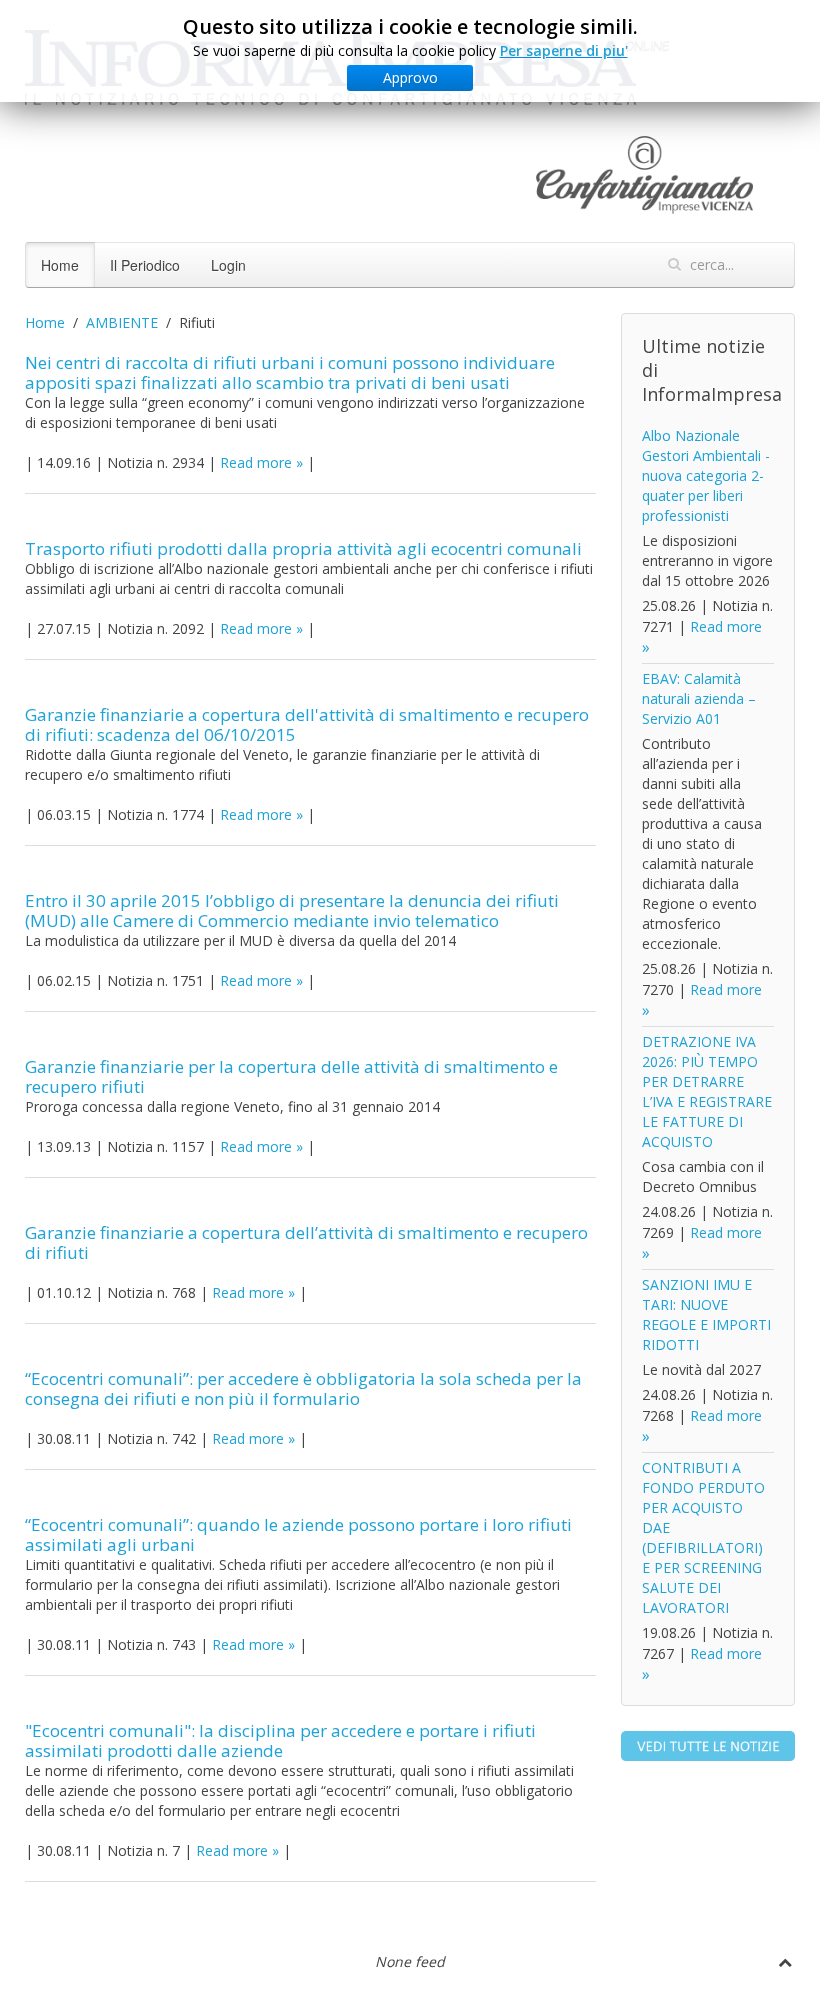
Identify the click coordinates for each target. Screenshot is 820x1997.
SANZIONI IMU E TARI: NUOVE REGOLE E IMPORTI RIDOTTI (706, 1314)
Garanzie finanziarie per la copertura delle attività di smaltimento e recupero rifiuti (291, 1076)
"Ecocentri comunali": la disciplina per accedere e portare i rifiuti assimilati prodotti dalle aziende (280, 1740)
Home (60, 265)
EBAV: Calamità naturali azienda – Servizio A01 (699, 698)
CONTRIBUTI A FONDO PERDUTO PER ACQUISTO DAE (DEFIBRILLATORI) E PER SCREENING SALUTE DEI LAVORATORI (703, 1537)
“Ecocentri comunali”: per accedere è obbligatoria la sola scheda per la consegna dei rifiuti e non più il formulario (303, 1388)
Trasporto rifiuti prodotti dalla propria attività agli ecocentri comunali (303, 548)
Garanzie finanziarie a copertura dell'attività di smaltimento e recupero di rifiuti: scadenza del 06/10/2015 (307, 724)
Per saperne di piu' (564, 50)
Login (228, 265)
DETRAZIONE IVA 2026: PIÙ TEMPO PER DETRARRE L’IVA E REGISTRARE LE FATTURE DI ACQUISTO (707, 1091)
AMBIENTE (122, 322)
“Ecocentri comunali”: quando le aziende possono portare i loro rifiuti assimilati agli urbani (298, 1534)
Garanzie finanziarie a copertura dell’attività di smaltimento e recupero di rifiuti (306, 1242)
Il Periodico (145, 265)
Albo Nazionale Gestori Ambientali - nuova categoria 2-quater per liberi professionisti (706, 475)
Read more (256, 462)
